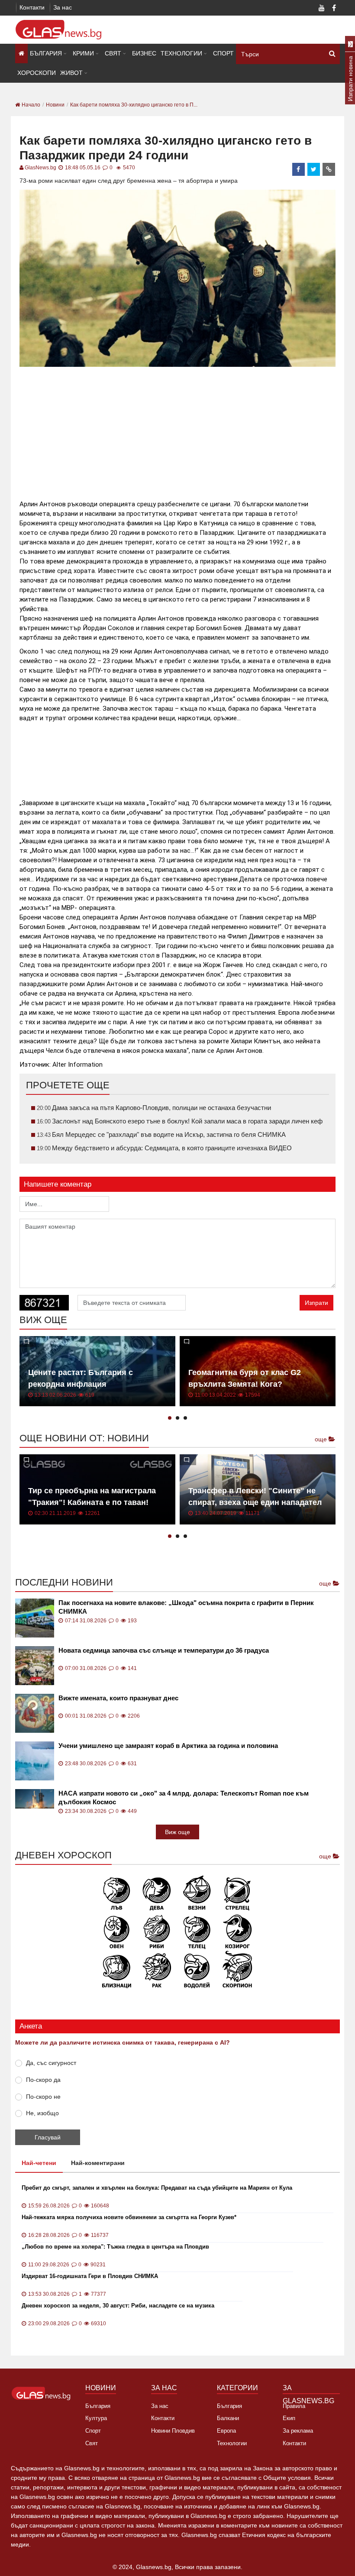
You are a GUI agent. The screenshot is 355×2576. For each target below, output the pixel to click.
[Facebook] (334, 9)
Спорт (223, 53)
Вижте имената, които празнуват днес (118, 1698)
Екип (289, 2418)
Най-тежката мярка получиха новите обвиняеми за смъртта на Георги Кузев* (129, 2217)
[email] (329, 169)
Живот (71, 73)
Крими (83, 53)
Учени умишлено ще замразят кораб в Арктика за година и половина (168, 1746)
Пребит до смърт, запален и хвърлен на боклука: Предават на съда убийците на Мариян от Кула (157, 2188)
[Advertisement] (177, 430)
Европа (226, 2431)
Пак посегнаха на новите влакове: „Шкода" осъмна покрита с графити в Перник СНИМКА (186, 1607)
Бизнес (144, 53)
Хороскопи (37, 73)
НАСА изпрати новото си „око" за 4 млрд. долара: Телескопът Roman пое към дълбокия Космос (184, 1798)
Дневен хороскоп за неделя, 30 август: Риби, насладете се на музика (118, 2306)
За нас (63, 7)
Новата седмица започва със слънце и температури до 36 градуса (164, 1650)
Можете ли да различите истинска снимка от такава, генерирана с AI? (123, 2042)
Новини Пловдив (173, 2431)
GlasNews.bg (40, 168)
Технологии (181, 53)
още (322, 1439)
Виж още (177, 1832)
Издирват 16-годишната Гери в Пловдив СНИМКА (90, 2276)
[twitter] (314, 169)
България (46, 53)
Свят (113, 53)
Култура (96, 2418)
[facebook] (299, 169)
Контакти (32, 7)
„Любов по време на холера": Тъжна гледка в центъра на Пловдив (115, 2247)
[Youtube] (322, 9)
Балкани (228, 2418)
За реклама (298, 2431)
